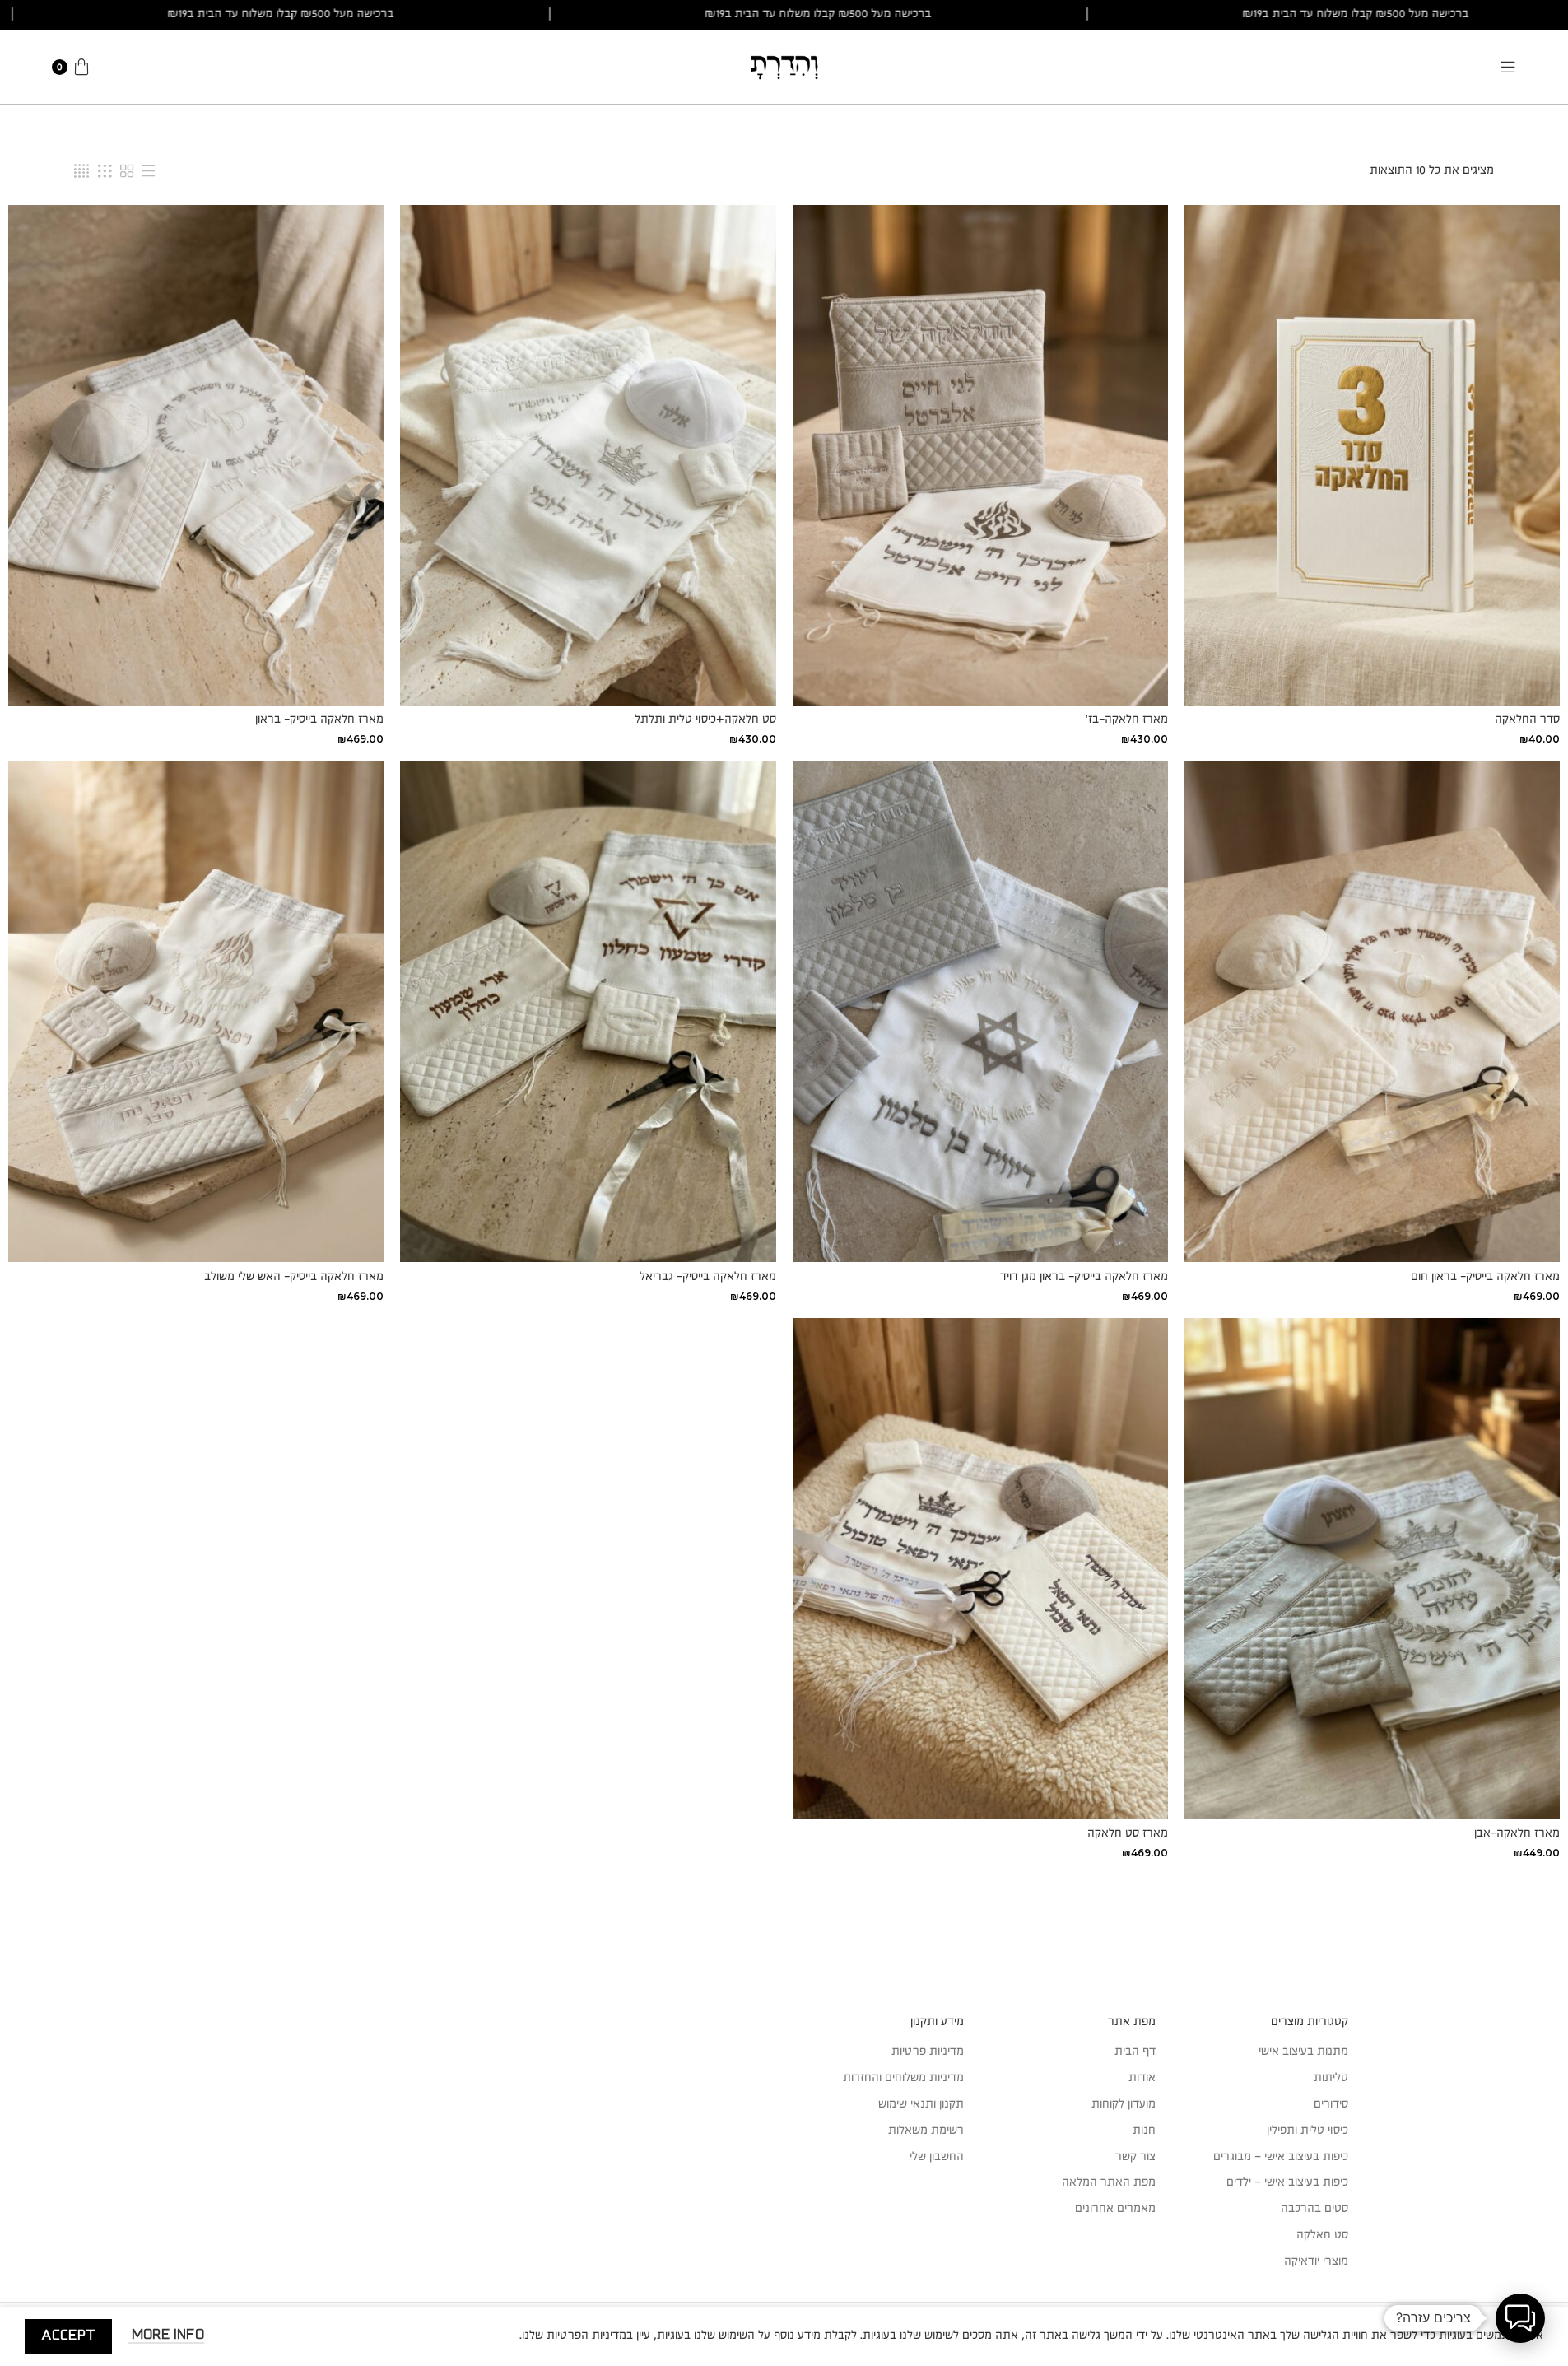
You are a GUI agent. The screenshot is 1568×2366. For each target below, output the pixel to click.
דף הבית (1135, 2052)
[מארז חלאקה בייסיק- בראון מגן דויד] (980, 1012)
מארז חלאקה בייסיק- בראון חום (1485, 1277)
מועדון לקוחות (1124, 2104)
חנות (1144, 2131)
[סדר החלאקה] (1372, 455)
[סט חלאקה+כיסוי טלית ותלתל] (588, 455)
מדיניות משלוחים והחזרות (903, 2078)
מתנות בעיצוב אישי (1303, 2052)
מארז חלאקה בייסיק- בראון (319, 720)
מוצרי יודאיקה (1316, 2261)
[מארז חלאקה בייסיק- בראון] (196, 455)
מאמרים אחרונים (1115, 2209)
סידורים (1331, 2104)
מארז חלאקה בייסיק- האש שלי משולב (294, 1277)
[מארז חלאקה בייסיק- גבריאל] (588, 1012)
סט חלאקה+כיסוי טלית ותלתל (705, 720)
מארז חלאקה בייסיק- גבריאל (708, 1277)
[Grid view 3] (105, 171)
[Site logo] (784, 66)
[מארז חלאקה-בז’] (980, 455)
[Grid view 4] (81, 171)
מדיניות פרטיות (928, 2052)
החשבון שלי (937, 2157)
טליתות (1331, 2078)
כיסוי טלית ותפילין (1307, 2131)
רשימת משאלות (926, 2131)
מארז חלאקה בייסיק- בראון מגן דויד (1084, 1277)
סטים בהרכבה (1314, 2209)
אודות (1142, 2078)
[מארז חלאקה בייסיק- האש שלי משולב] (196, 1012)
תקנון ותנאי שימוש (921, 2104)
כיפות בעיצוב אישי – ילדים (1287, 2182)
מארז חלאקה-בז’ (1127, 720)
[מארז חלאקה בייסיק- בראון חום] (1372, 1012)
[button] (1520, 2318)
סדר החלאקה (1527, 720)
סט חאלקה (1322, 2235)
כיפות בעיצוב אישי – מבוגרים (1281, 2157)
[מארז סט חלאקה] (980, 1568)
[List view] (148, 171)
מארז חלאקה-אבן (1517, 1833)
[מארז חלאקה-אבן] (1372, 1568)
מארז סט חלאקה (1128, 1833)
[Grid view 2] (127, 171)
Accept (68, 2336)
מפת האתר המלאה (1109, 2182)
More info (166, 2335)
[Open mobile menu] (1508, 67)
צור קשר (1135, 2157)
